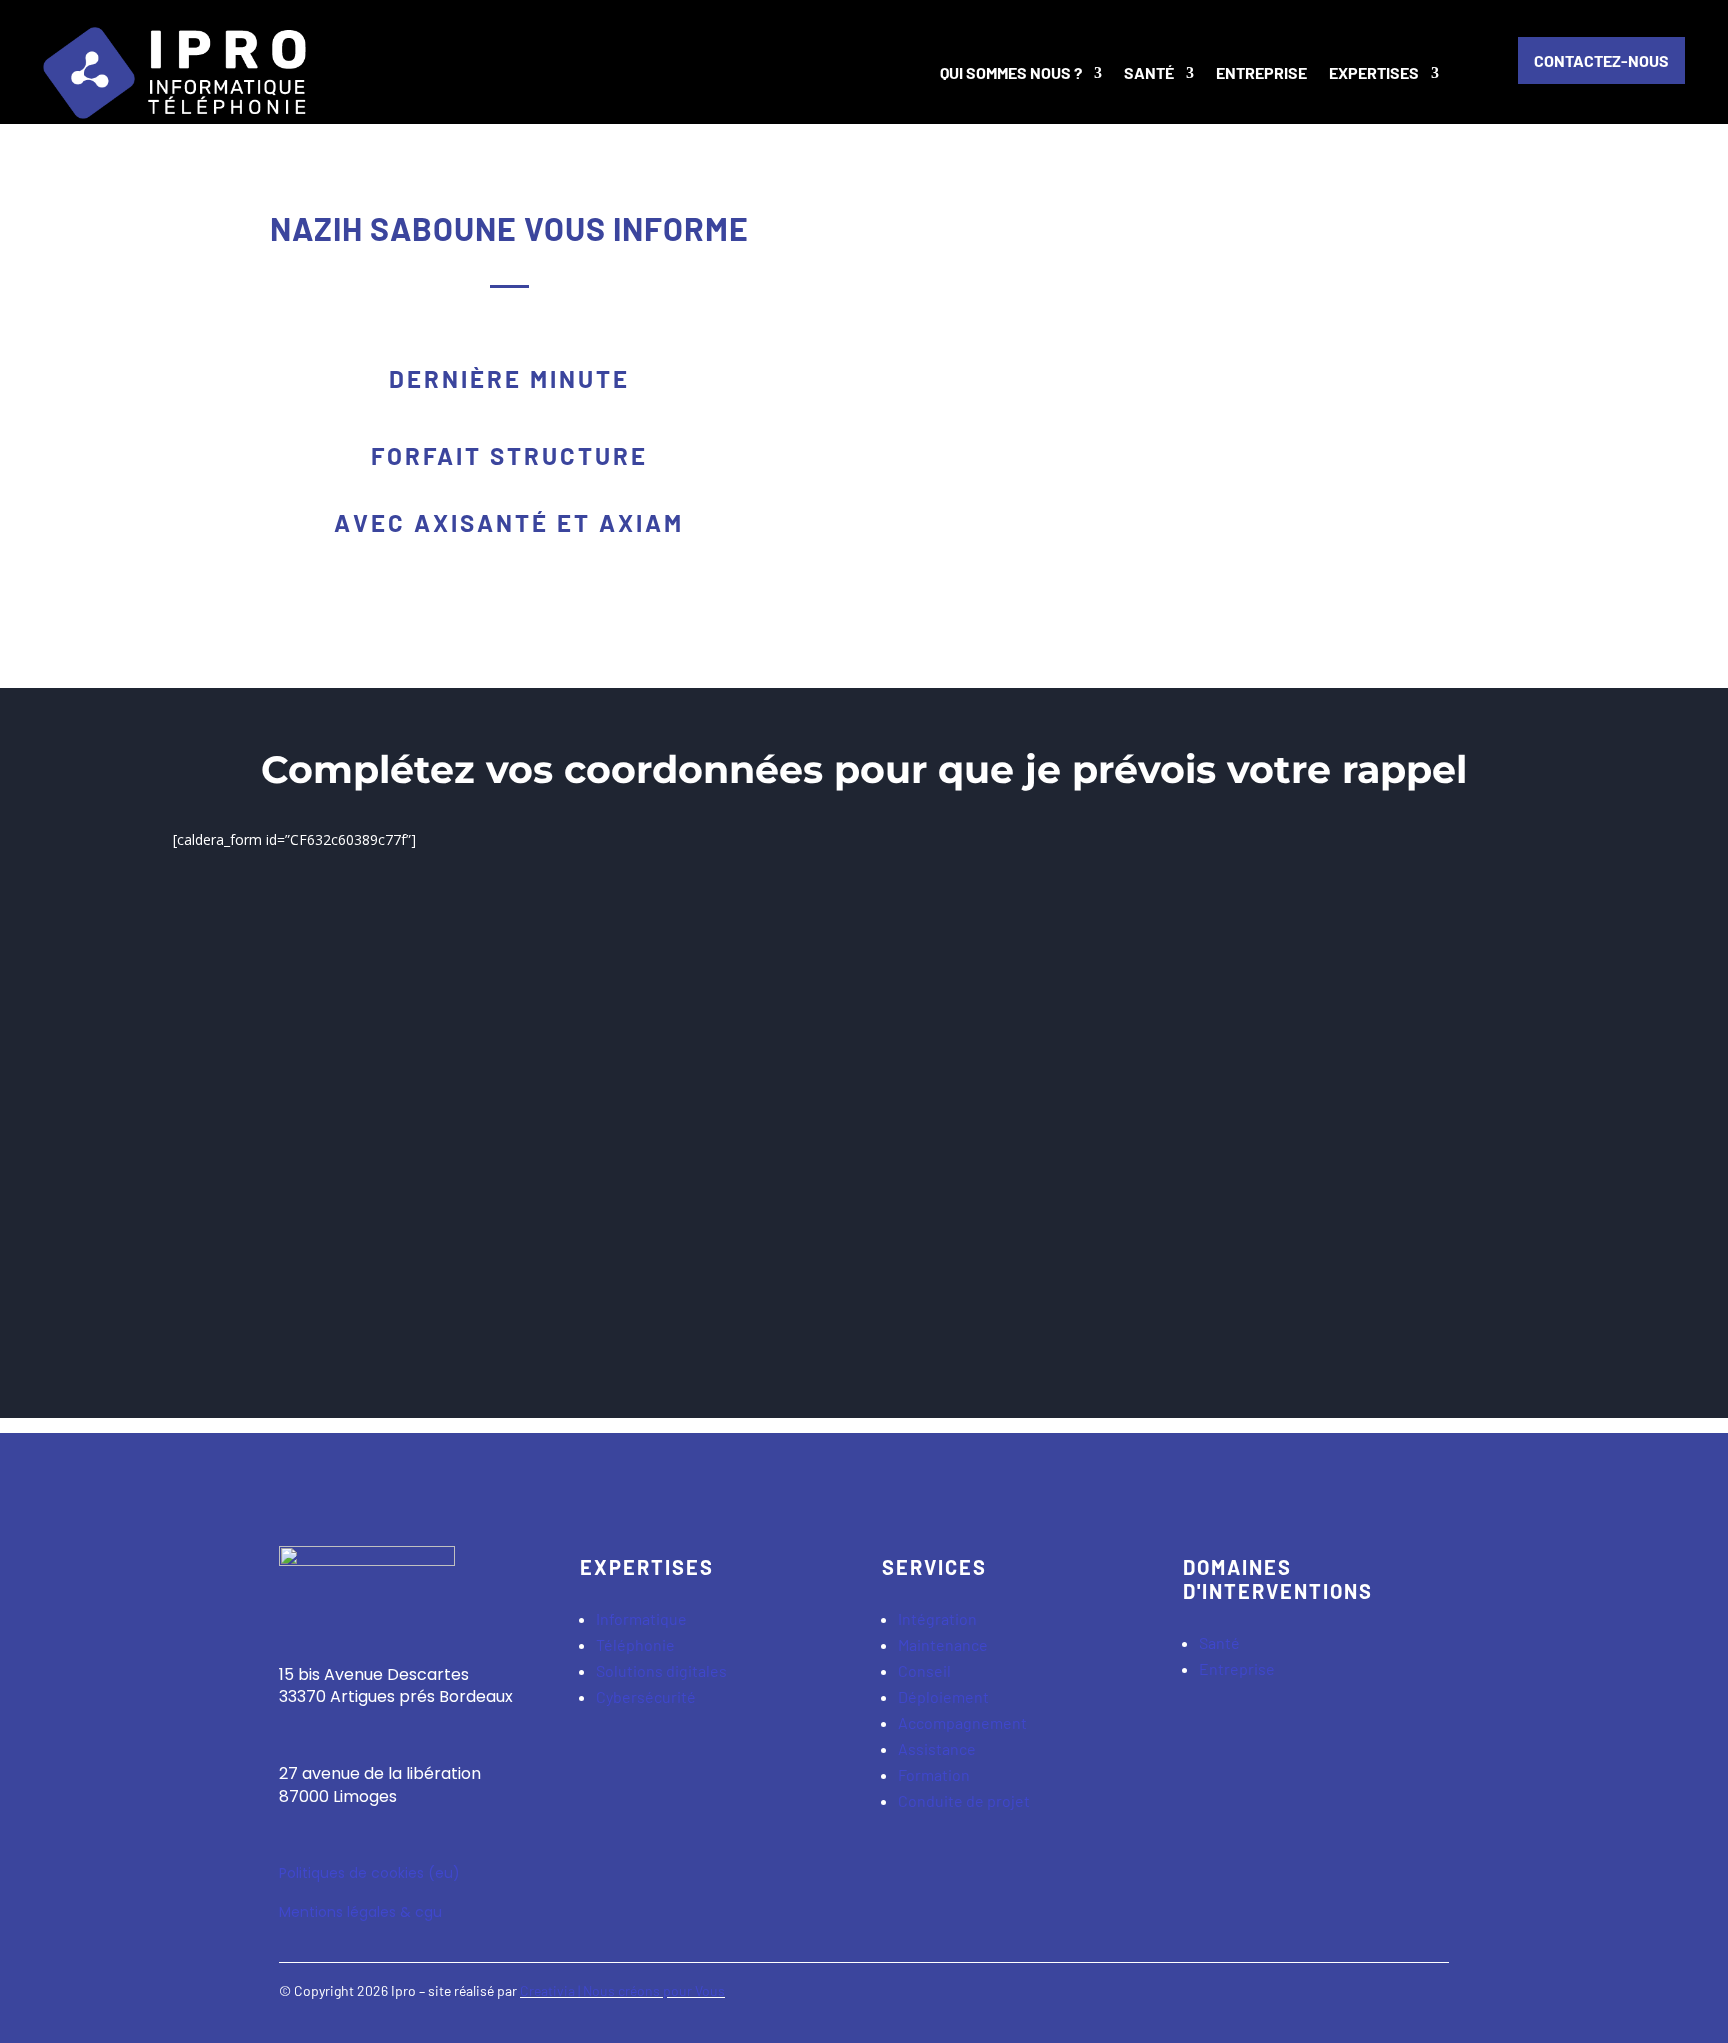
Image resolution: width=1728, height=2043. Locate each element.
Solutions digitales (661, 1670)
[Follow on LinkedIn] (1433, 1999)
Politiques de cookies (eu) (369, 1873)
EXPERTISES (1374, 72)
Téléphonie (635, 1644)
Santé (1221, 1642)
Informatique (641, 1618)
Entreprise (1237, 1668)
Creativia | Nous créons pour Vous (622, 1990)
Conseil (924, 1670)
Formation (934, 1774)
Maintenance (943, 1644)
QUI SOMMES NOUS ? (1011, 72)
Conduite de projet (964, 1800)
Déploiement (943, 1696)
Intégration (937, 1618)
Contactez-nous (1601, 60)
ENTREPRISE (1261, 72)
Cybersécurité (646, 1696)
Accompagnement (962, 1722)
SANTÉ (1149, 72)
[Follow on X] (1393, 1999)
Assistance (937, 1748)
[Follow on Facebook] (1353, 1999)
